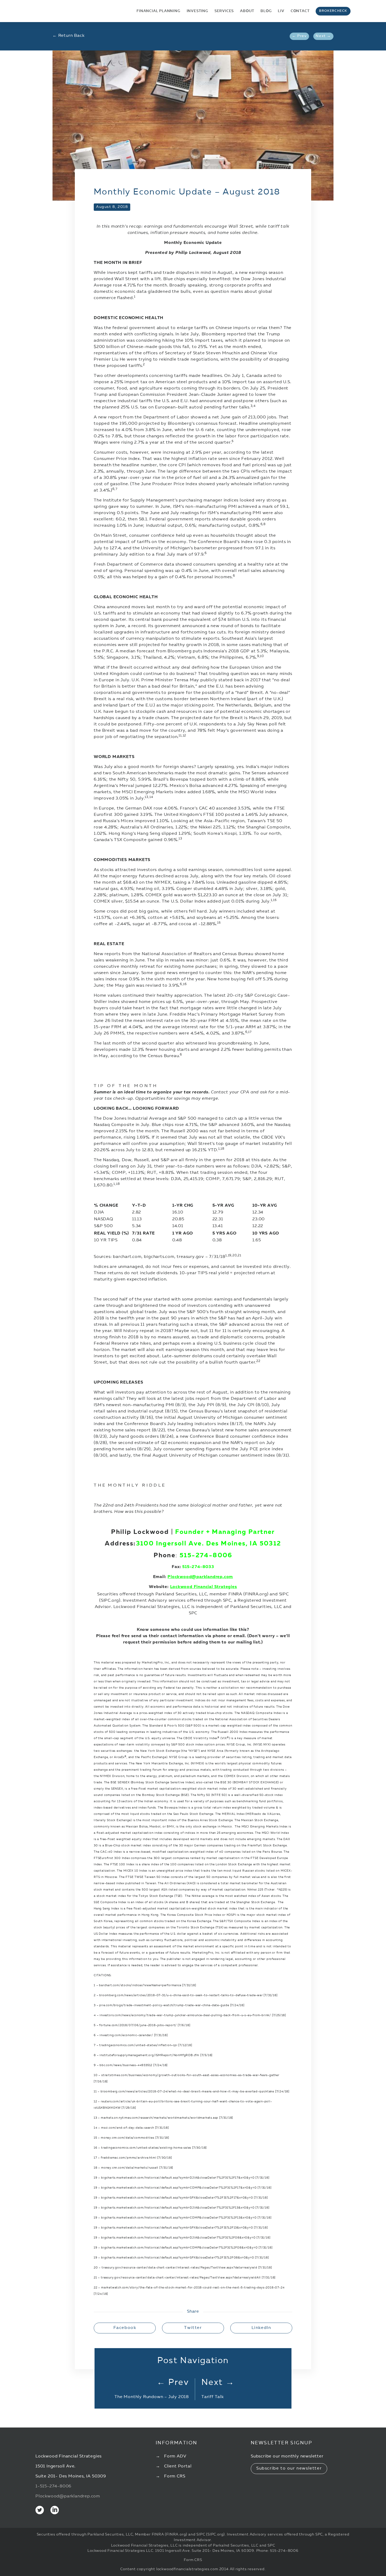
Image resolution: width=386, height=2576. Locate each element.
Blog (266, 11)
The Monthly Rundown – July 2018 (152, 2397)
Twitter (193, 2328)
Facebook (125, 2328)
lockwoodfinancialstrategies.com (187, 2569)
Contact (300, 11)
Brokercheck (333, 11)
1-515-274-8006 (53, 2486)
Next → (323, 36)
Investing (197, 11)
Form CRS (175, 2476)
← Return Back (68, 36)
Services (224, 11)
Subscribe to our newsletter (289, 2469)
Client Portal (178, 2466)
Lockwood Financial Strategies (204, 1587)
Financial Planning (158, 11)
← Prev (299, 36)
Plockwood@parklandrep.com (200, 1577)
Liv (281, 11)
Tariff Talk (213, 2397)
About (247, 11)
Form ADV (175, 2456)
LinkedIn (261, 2328)
